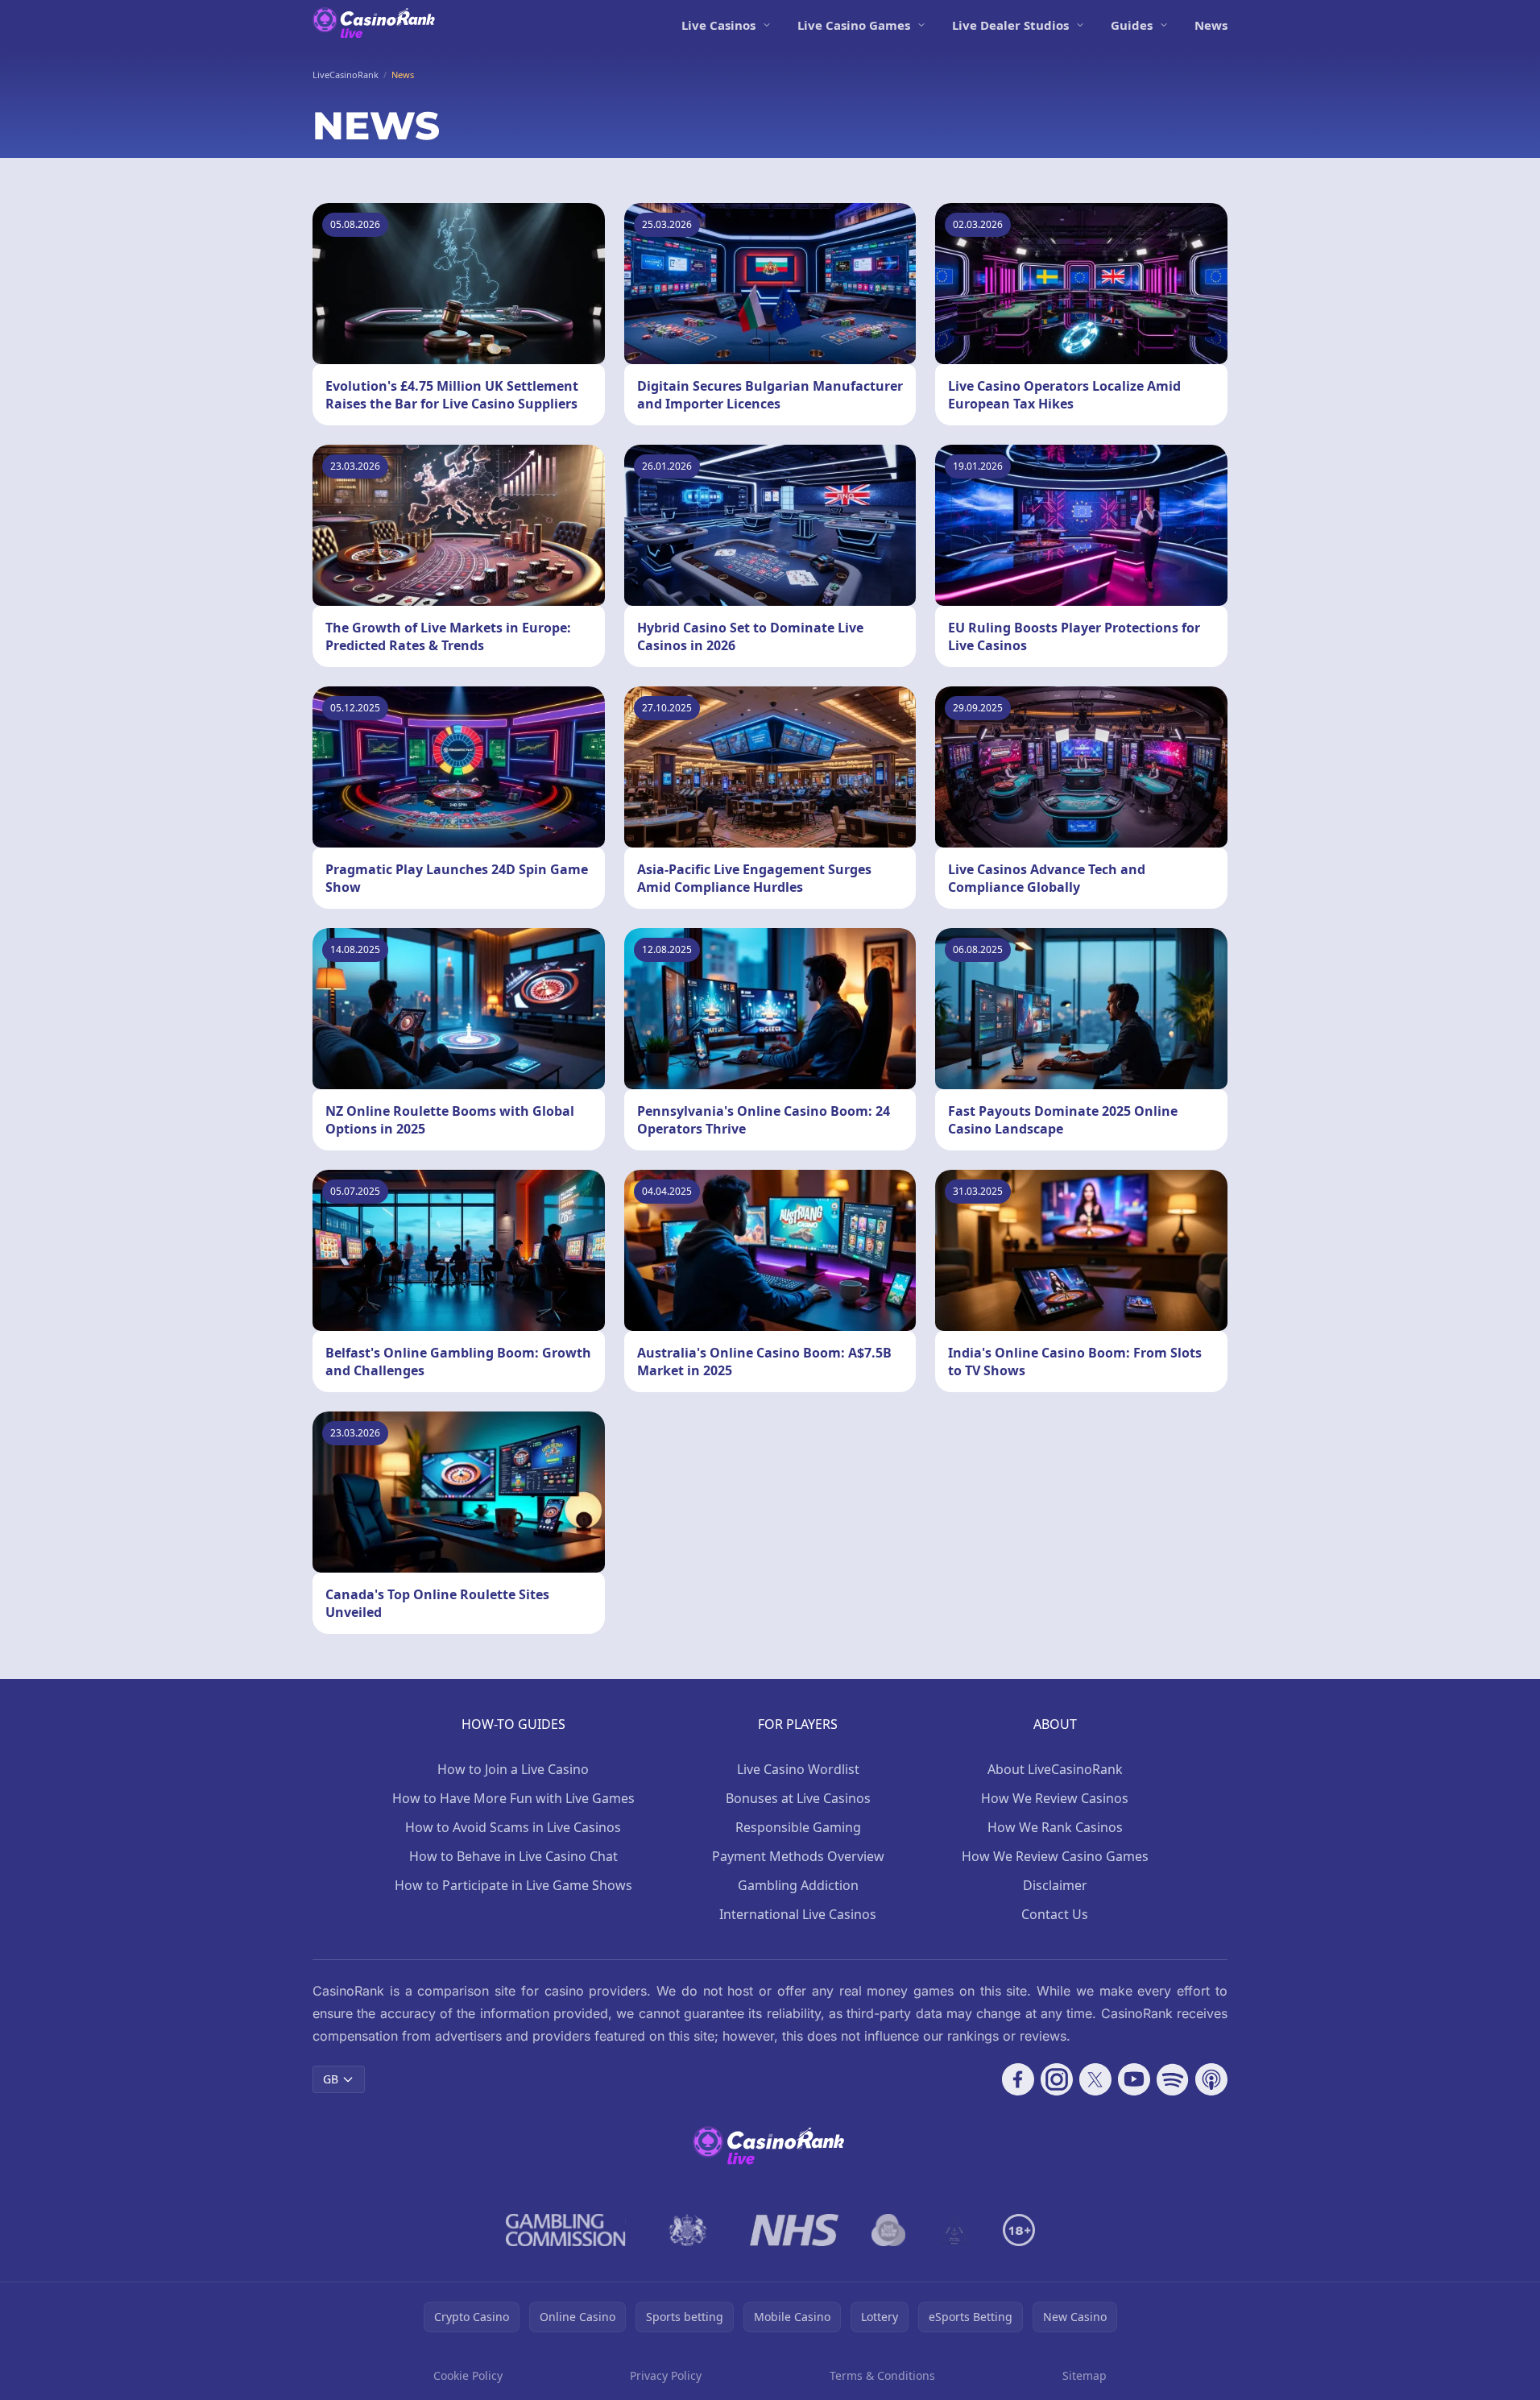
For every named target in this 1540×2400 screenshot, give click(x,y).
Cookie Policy (468, 2375)
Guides (1132, 25)
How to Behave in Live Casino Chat (513, 1856)
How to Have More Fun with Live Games (513, 1798)
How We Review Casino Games (1055, 1856)
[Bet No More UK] (889, 2230)
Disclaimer (1055, 1885)
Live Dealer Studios (1010, 25)
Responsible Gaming (798, 1827)
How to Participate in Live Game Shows (513, 1885)
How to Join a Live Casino (513, 1769)
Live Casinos (718, 25)
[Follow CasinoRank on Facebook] (1018, 2079)
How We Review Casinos (1055, 1798)
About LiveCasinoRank (1055, 1769)
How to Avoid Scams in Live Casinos (513, 1827)
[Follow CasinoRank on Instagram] (1057, 2079)
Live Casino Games (854, 25)
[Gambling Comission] (566, 2230)
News (1211, 25)
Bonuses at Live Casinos (798, 1798)
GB (331, 2079)
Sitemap (1085, 2375)
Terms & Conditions (882, 2375)
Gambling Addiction (798, 1885)
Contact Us (1055, 1914)
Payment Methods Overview (798, 1856)
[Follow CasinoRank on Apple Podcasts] (1211, 2079)
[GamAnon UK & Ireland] (954, 2230)
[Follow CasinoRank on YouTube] (1134, 2079)
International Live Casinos (798, 1914)
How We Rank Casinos (1055, 1827)
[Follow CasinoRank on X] (1095, 2079)
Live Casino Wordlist (798, 1769)
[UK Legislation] (688, 2230)
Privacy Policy (666, 2375)
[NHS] (795, 2230)
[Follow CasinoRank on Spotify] (1173, 2079)
